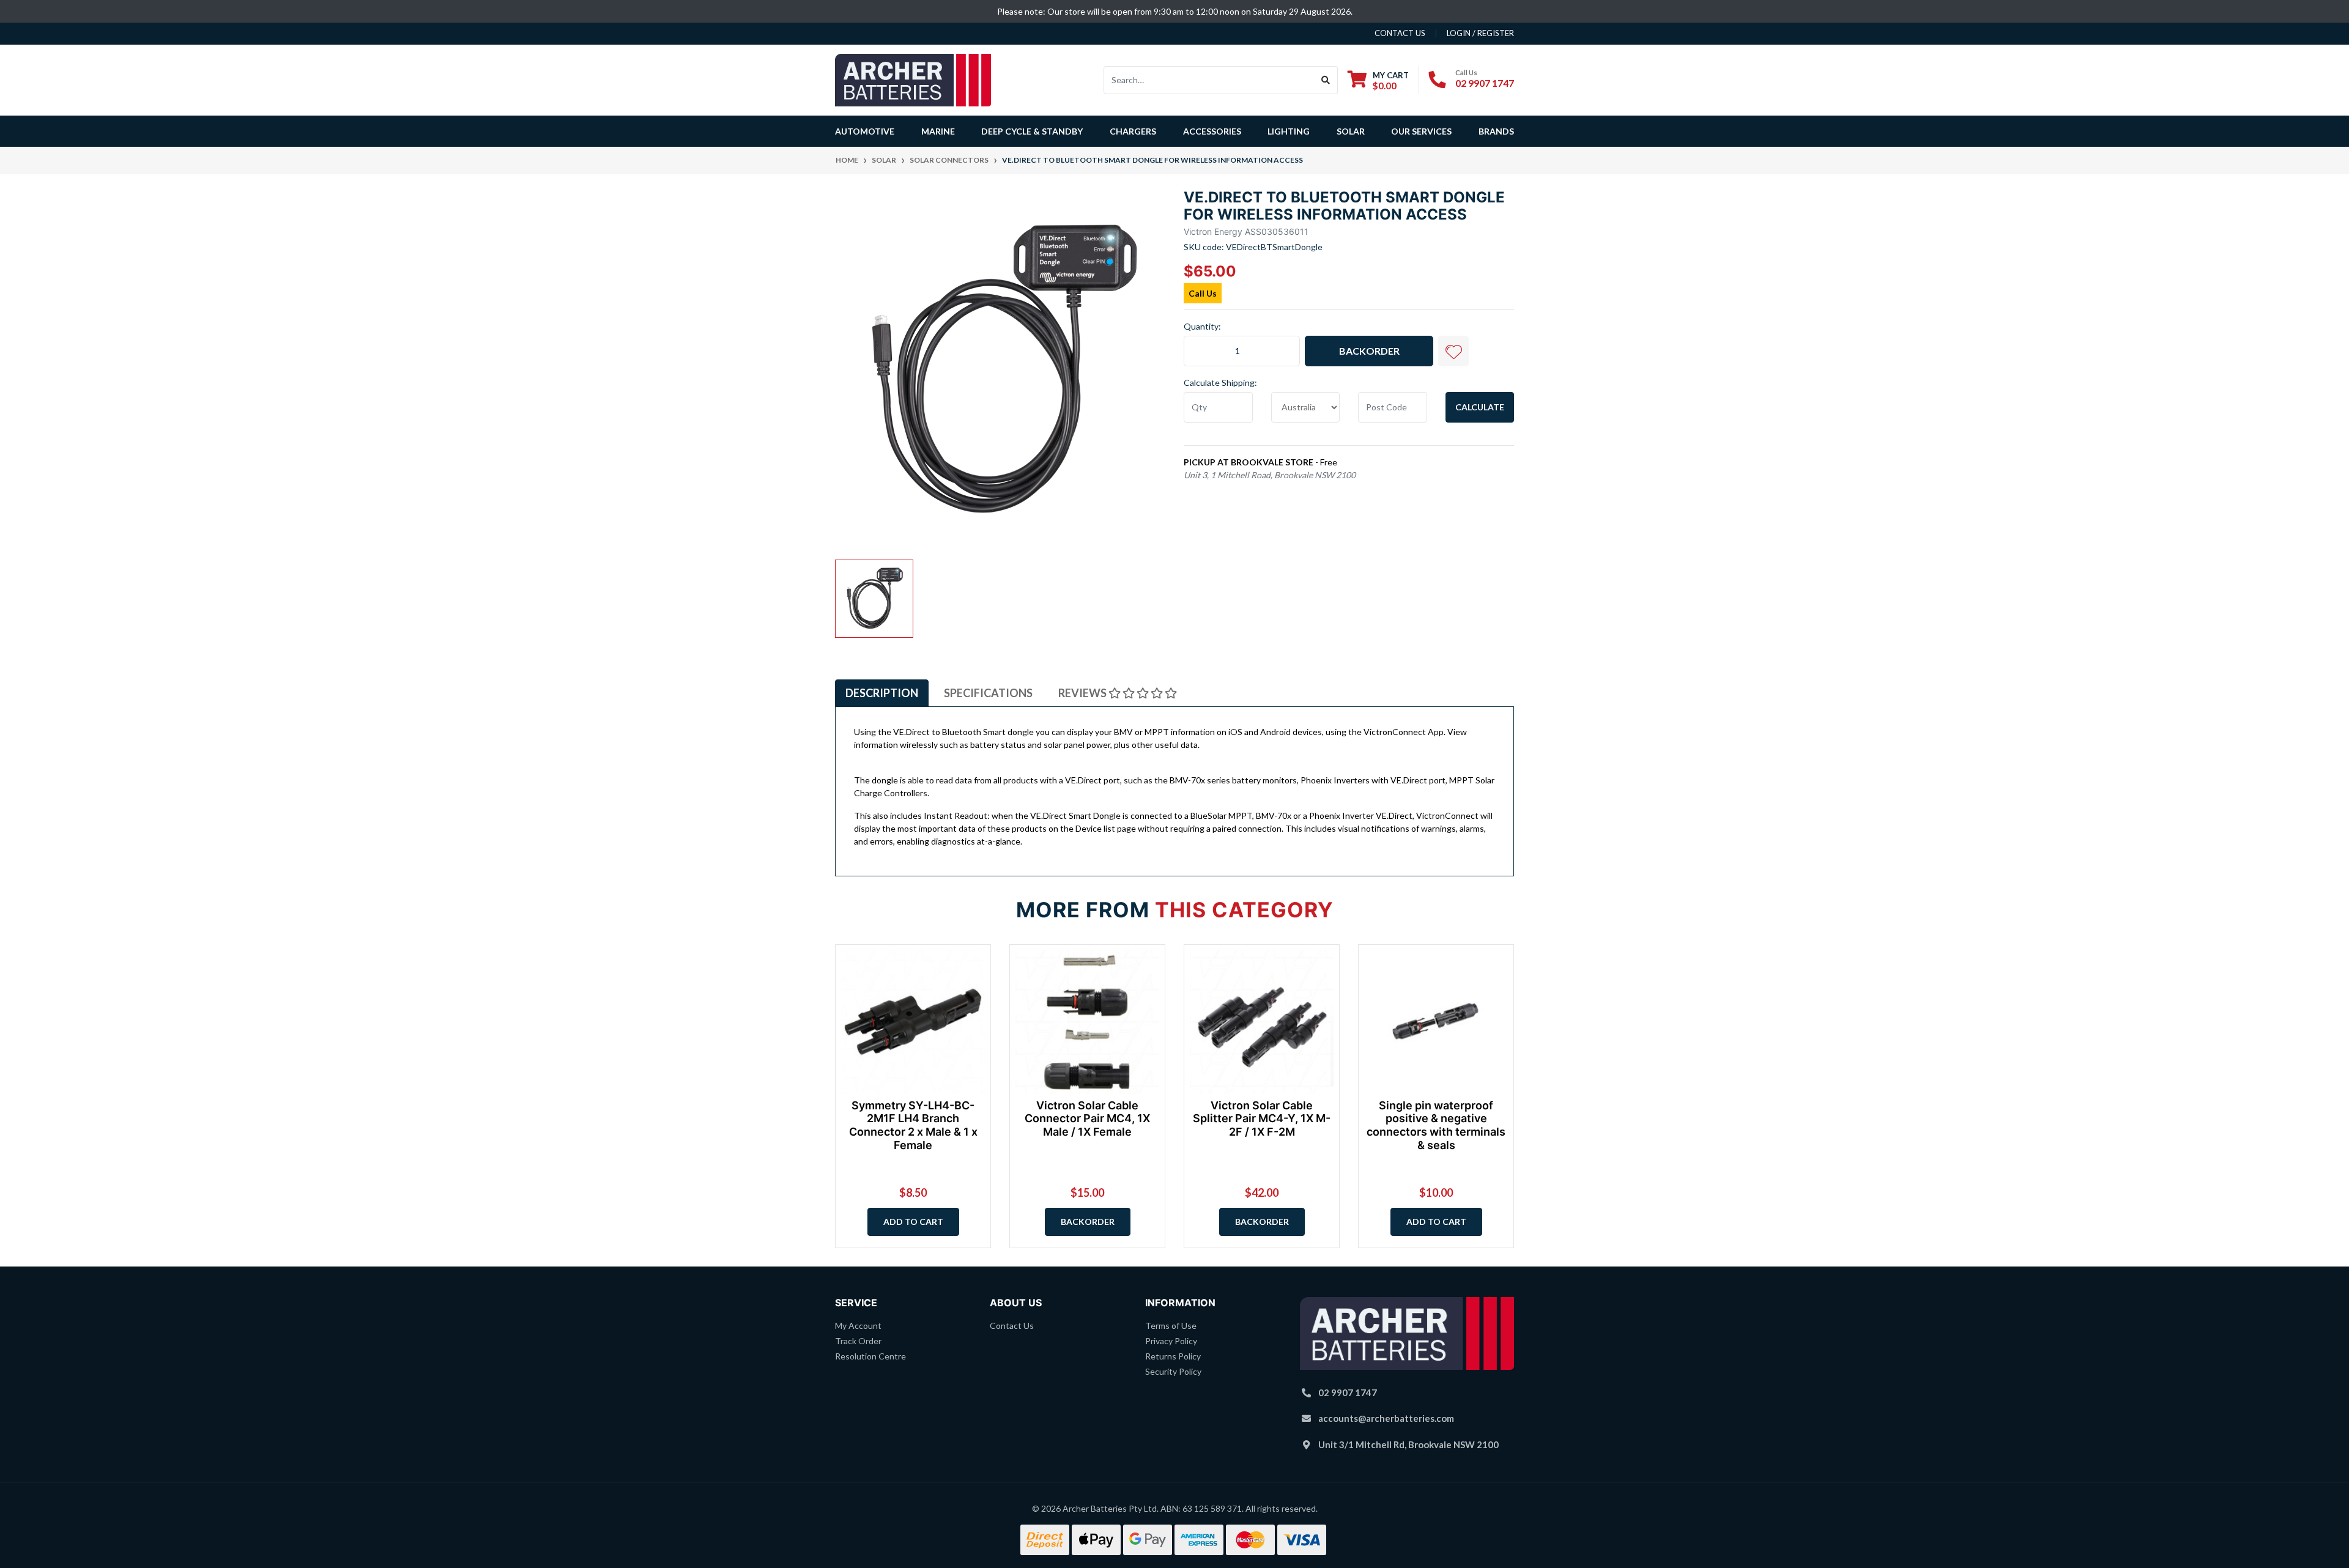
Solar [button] (1351, 131)
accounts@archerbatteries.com (1386, 1418)
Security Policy (1173, 1371)
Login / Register (1480, 33)
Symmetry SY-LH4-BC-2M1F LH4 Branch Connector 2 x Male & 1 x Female (913, 1125)
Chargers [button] (1133, 131)
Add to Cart (913, 1222)
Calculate (1480, 407)
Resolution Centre (870, 1356)
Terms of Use (1171, 1326)
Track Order (858, 1341)
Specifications (988, 693)
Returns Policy (1173, 1356)
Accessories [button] (1212, 131)
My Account (858, 1326)
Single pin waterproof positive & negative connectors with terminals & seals (1436, 1125)
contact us (1400, 33)
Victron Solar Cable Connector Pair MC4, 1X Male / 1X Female (1087, 1119)
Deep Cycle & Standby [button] (1032, 131)
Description (882, 693)
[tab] (882, 693)
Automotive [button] (865, 131)
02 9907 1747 (1485, 83)
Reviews (1083, 693)
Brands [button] (1496, 131)
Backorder (1369, 351)
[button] (1453, 351)
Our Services (1421, 131)
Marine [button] (938, 131)
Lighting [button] (1289, 131)
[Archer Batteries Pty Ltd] (913, 79)
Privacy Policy (1171, 1341)
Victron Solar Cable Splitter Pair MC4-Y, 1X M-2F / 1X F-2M (1262, 1119)
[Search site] (1326, 80)
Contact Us (1012, 1326)
